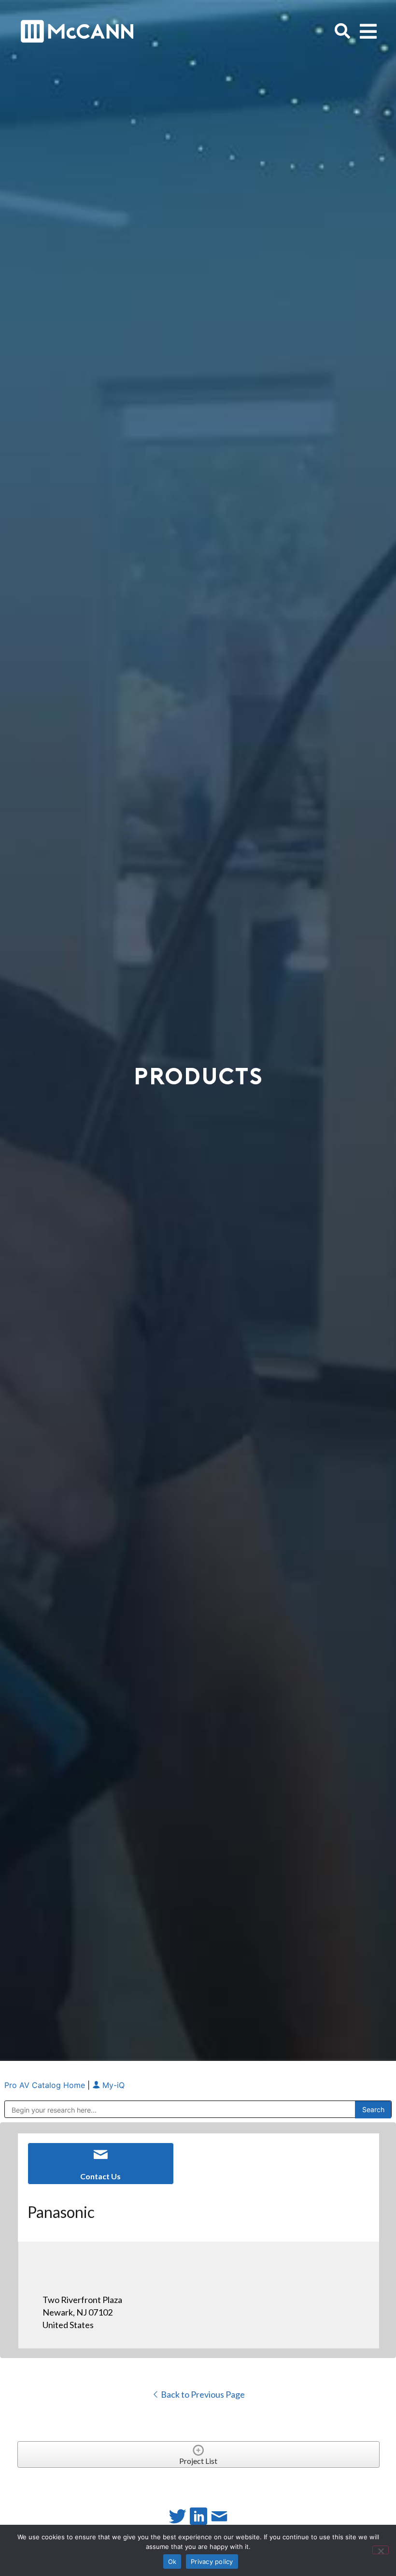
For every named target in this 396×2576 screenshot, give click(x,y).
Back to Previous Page (202, 2394)
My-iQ (112, 2085)
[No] (381, 2550)
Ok (172, 2562)
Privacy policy (212, 2562)
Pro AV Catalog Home (46, 2085)
